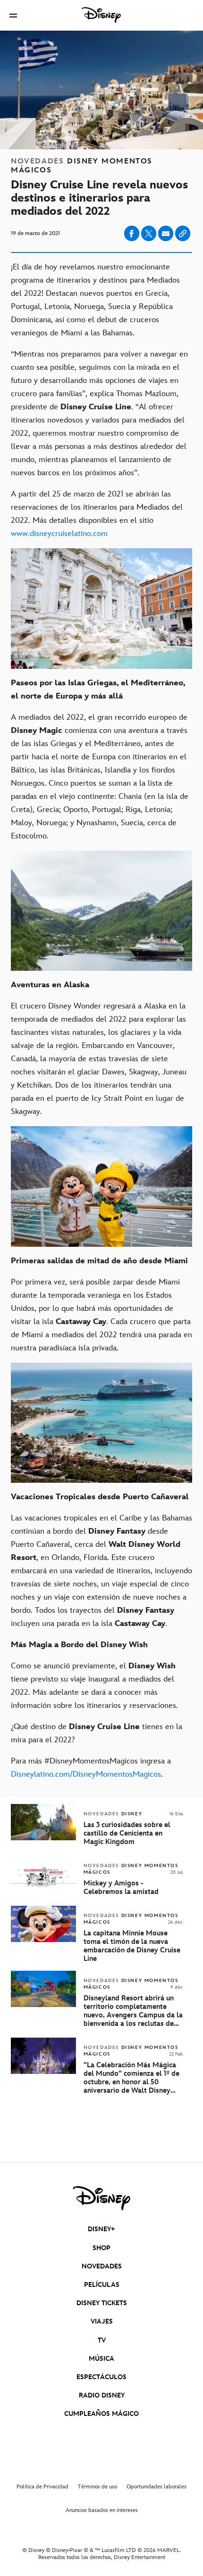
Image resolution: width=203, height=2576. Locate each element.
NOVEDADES (102, 2266)
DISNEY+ (101, 2229)
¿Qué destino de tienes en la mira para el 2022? (97, 1733)
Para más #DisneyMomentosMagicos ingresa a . (91, 1768)
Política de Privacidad (42, 2487)
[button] (13, 15)
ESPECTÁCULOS (101, 2377)
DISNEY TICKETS (102, 2303)
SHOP (101, 2248)
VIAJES (102, 2321)
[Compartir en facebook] (132, 233)
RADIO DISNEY (102, 2395)
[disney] (101, 2198)
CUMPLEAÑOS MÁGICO (101, 2414)
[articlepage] (44, 2005)
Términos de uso (97, 2487)
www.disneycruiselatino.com (59, 534)
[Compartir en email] (166, 234)
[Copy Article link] (183, 233)
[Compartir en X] (149, 233)
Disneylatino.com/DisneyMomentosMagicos (86, 1774)
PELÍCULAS (102, 2285)
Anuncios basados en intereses (102, 2510)
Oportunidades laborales (156, 2487)
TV (102, 2340)
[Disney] (101, 15)
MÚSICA (101, 2359)
